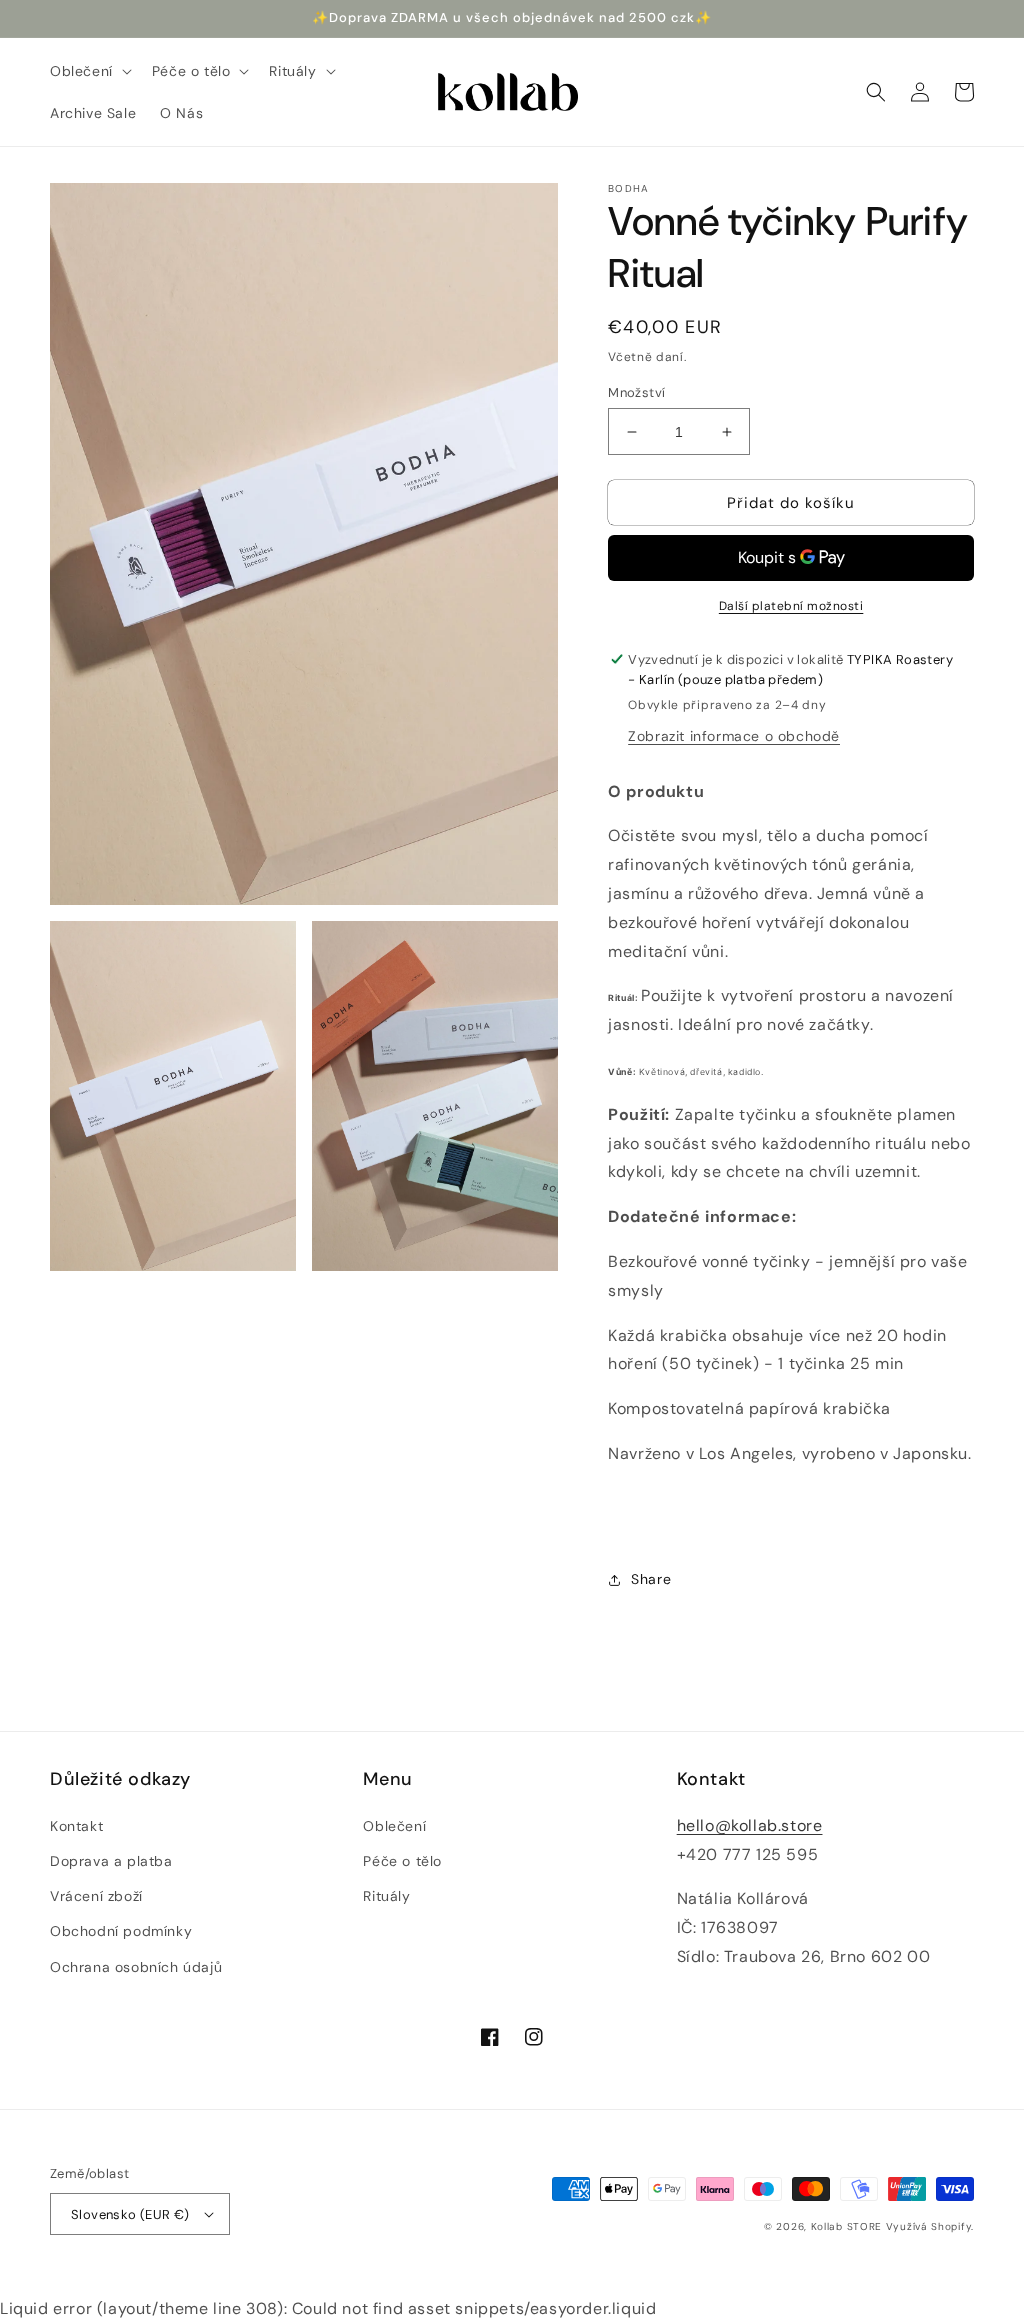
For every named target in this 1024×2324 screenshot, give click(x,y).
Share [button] (651, 1579)
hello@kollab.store (750, 1825)
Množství (636, 392)
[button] (89, 71)
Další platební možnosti (791, 606)
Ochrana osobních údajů (136, 1967)
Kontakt (76, 1826)
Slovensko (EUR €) (130, 2214)
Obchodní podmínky (121, 1931)
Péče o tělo (402, 1861)
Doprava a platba (111, 1861)
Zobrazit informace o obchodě (734, 736)
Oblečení (394, 1826)
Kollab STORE (846, 2226)
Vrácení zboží (96, 1896)
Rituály (386, 1896)
